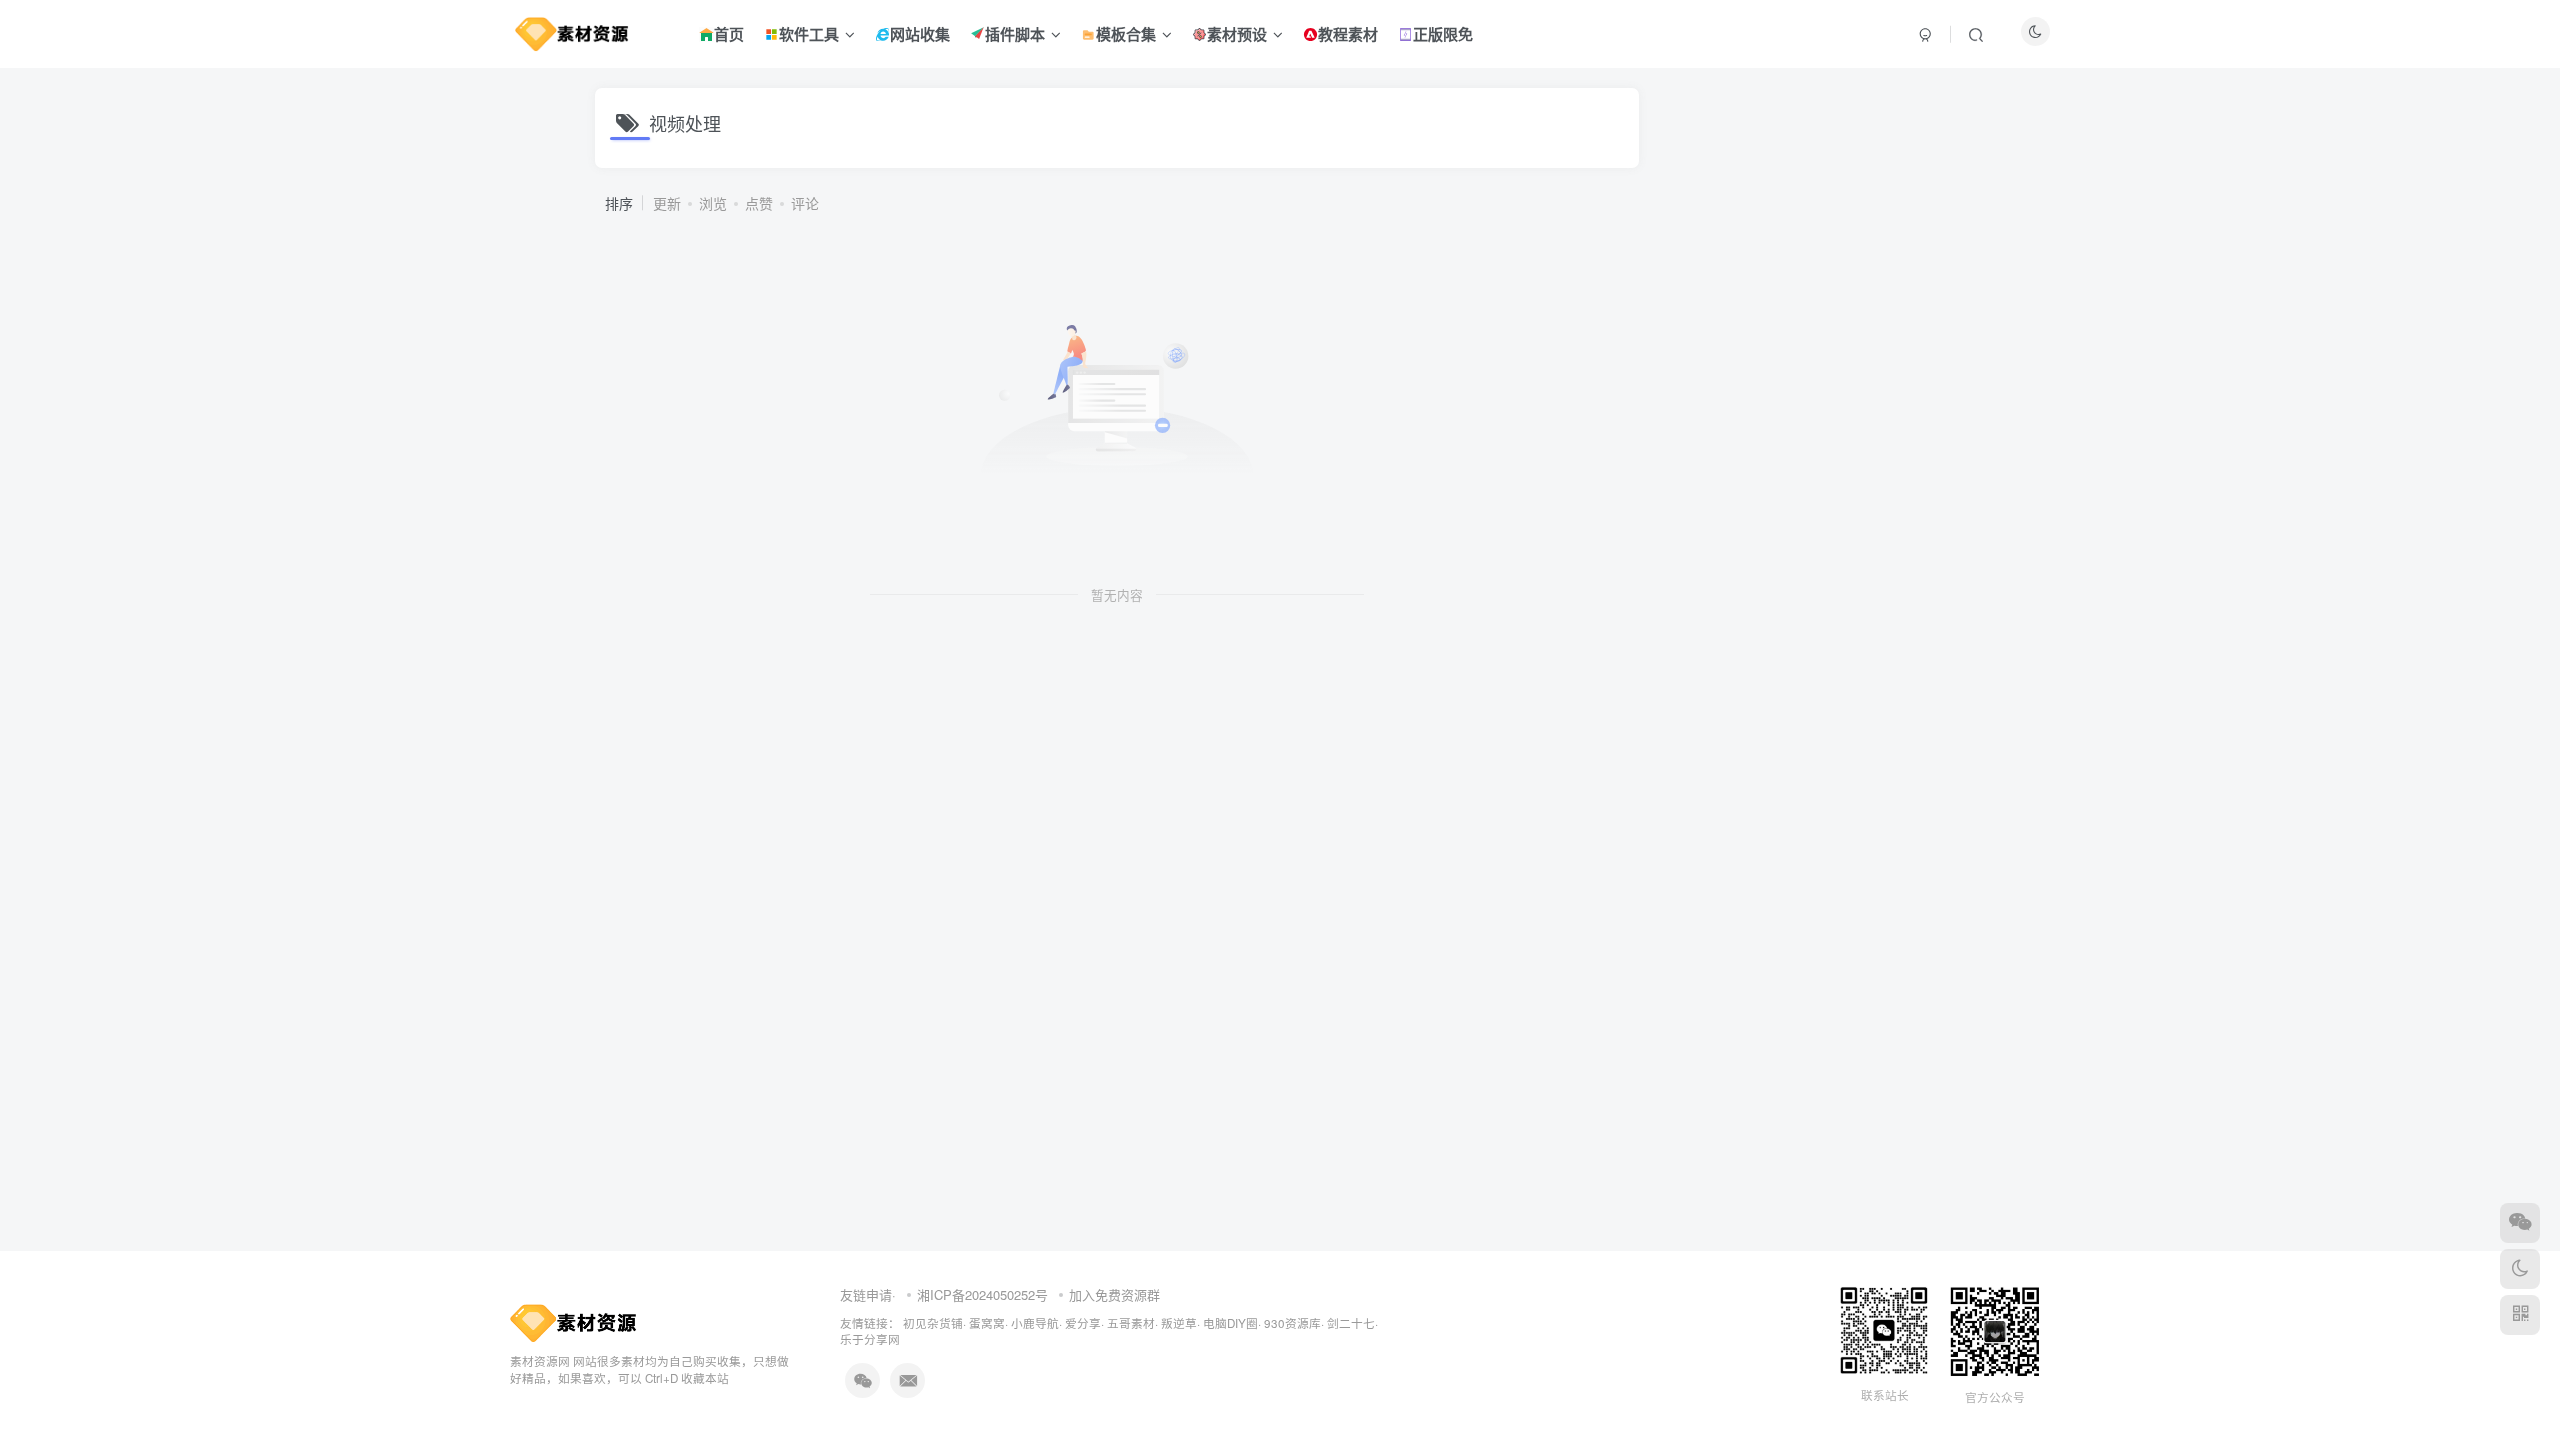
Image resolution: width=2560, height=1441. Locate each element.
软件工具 (809, 34)
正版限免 (1443, 34)
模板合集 (1126, 34)
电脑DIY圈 (1230, 1323)
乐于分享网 (870, 1339)
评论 (805, 203)
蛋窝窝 (987, 1323)
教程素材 (1348, 34)
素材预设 (1237, 34)
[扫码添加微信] (2520, 1223)
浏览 (713, 203)
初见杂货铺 (933, 1323)
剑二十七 (1351, 1323)
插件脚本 (1015, 34)
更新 (667, 203)
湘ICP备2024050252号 (982, 1294)
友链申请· (868, 1294)
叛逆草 (1179, 1323)
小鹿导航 (1035, 1323)
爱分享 (1083, 1323)
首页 (729, 34)
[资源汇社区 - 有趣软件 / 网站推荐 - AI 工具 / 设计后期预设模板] (573, 1320)
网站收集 (920, 34)
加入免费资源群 (1114, 1294)
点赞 (759, 203)
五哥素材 (1131, 1323)
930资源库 (1292, 1323)
